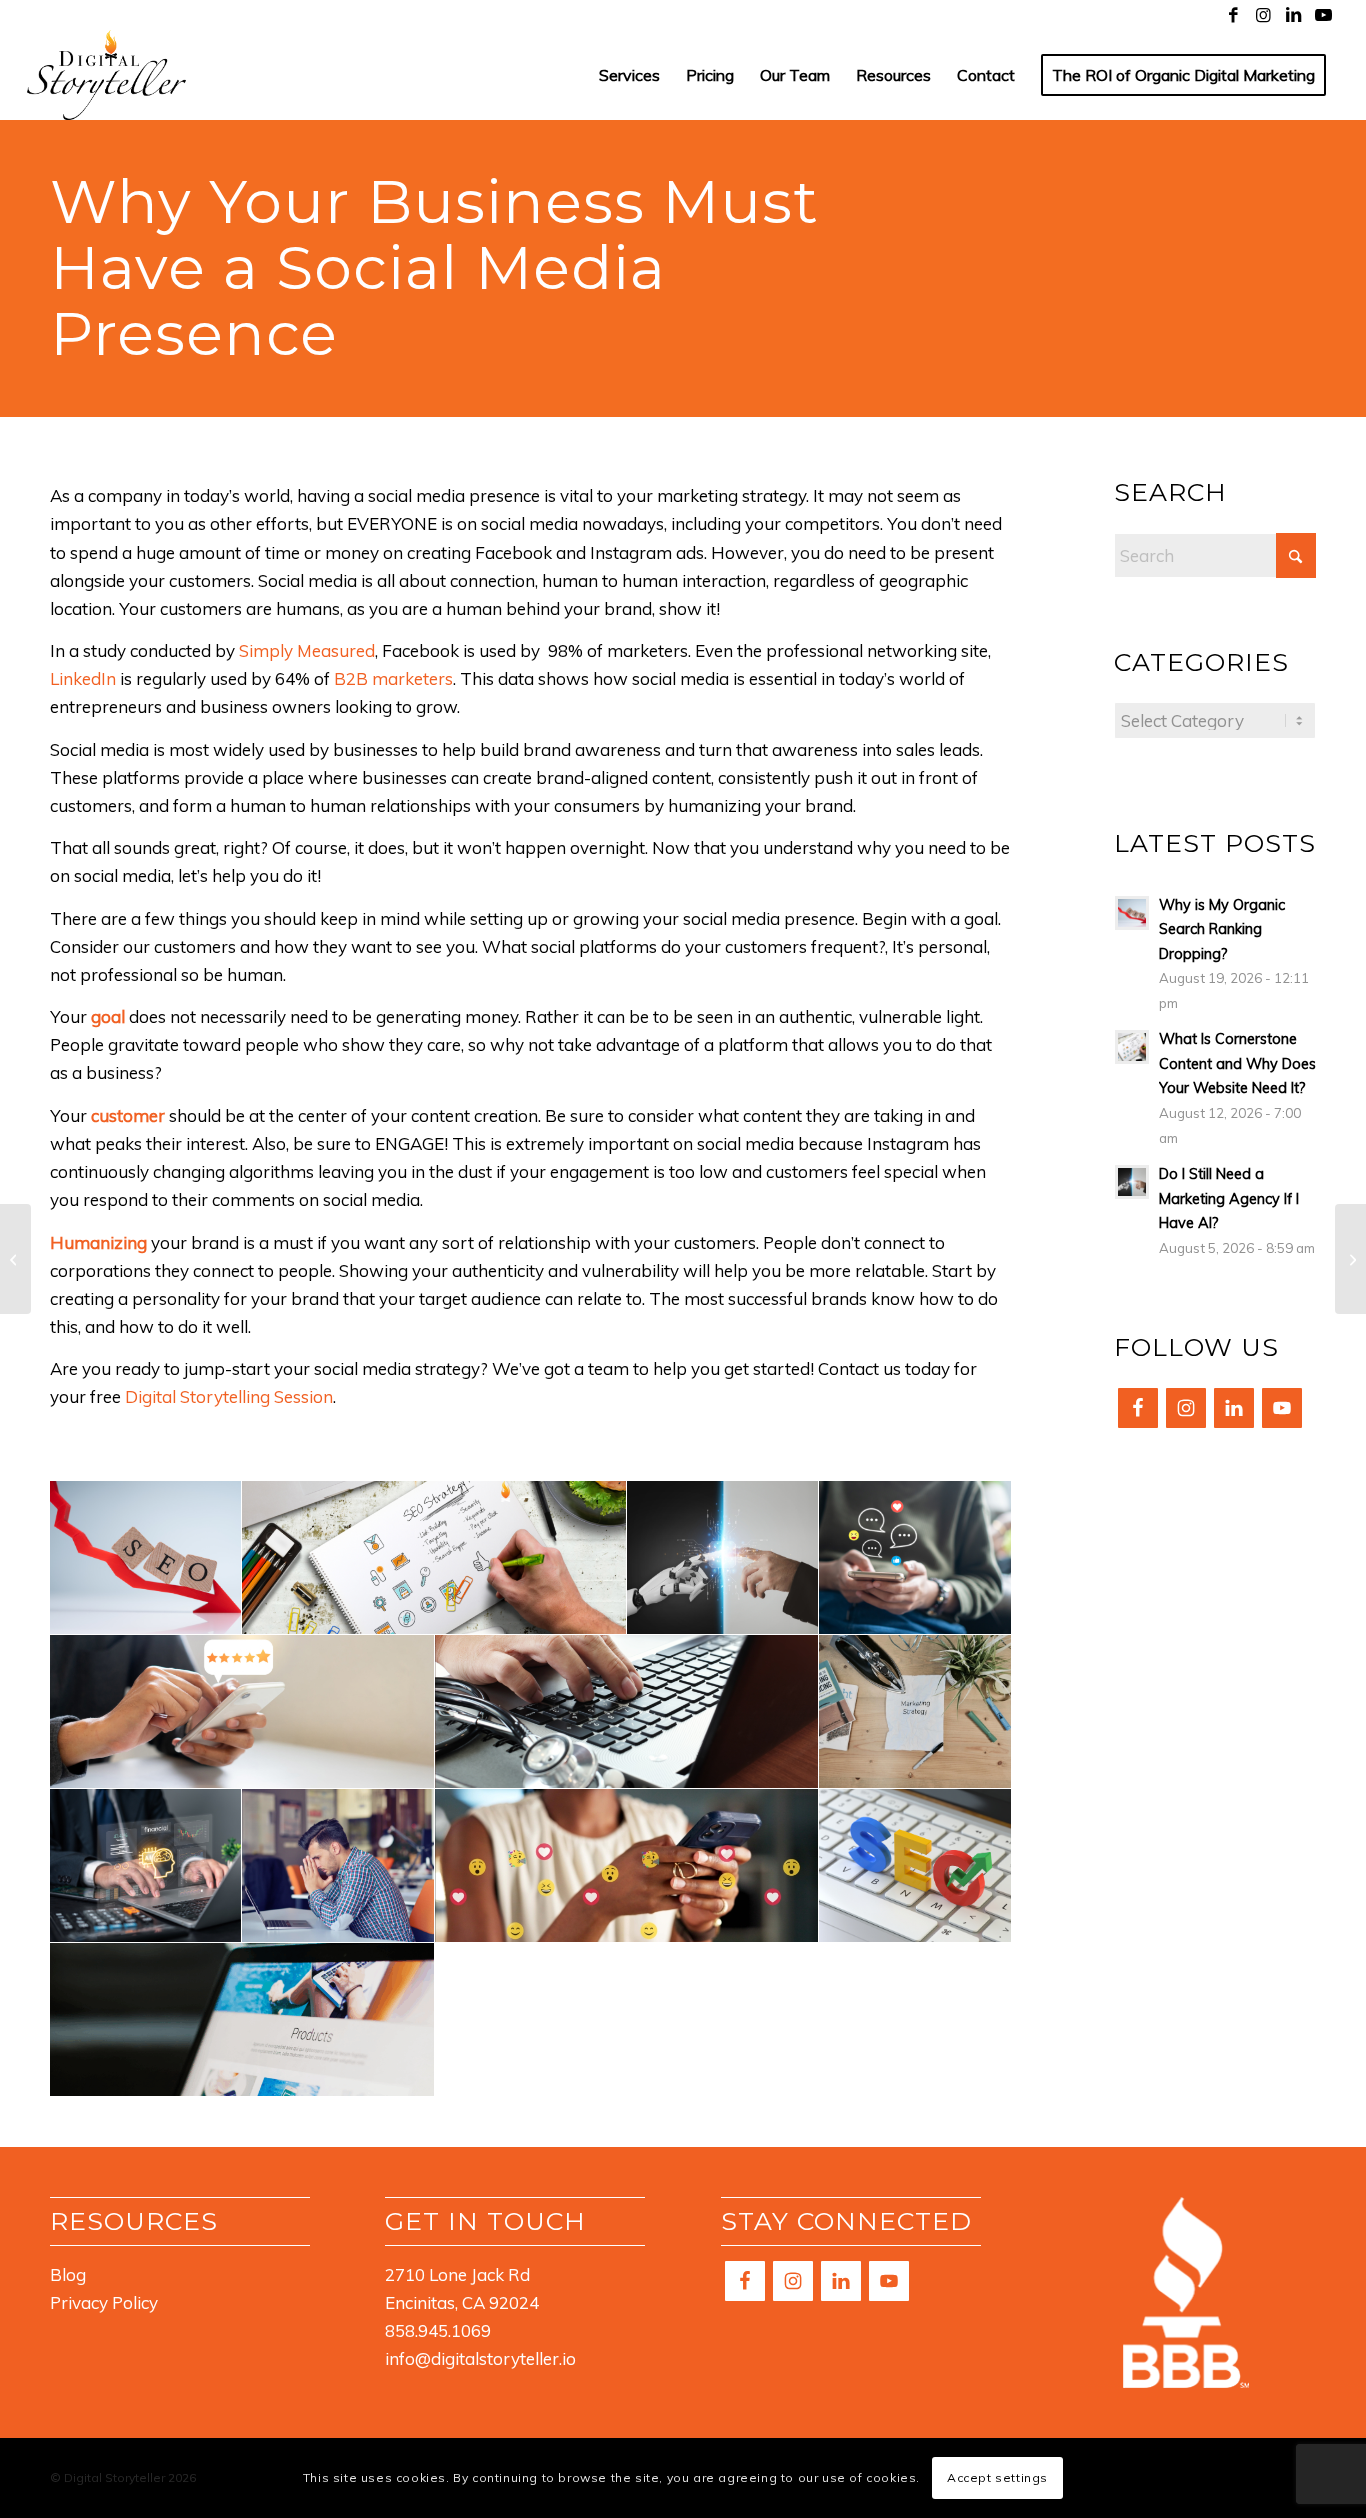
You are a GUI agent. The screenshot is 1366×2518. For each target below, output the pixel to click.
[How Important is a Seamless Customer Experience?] (15, 1259)
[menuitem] (629, 75)
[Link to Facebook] (1233, 15)
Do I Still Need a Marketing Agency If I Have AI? (1229, 1198)
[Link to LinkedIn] (1293, 15)
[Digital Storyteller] (106, 75)
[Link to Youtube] (1324, 15)
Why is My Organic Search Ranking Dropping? (1222, 929)
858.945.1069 (438, 2330)
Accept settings (997, 2477)
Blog (68, 2274)
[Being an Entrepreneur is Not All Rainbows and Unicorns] (1350, 1259)
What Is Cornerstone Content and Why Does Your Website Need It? (1237, 1063)
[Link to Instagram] (1263, 15)
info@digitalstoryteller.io (480, 2358)
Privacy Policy (104, 2302)
